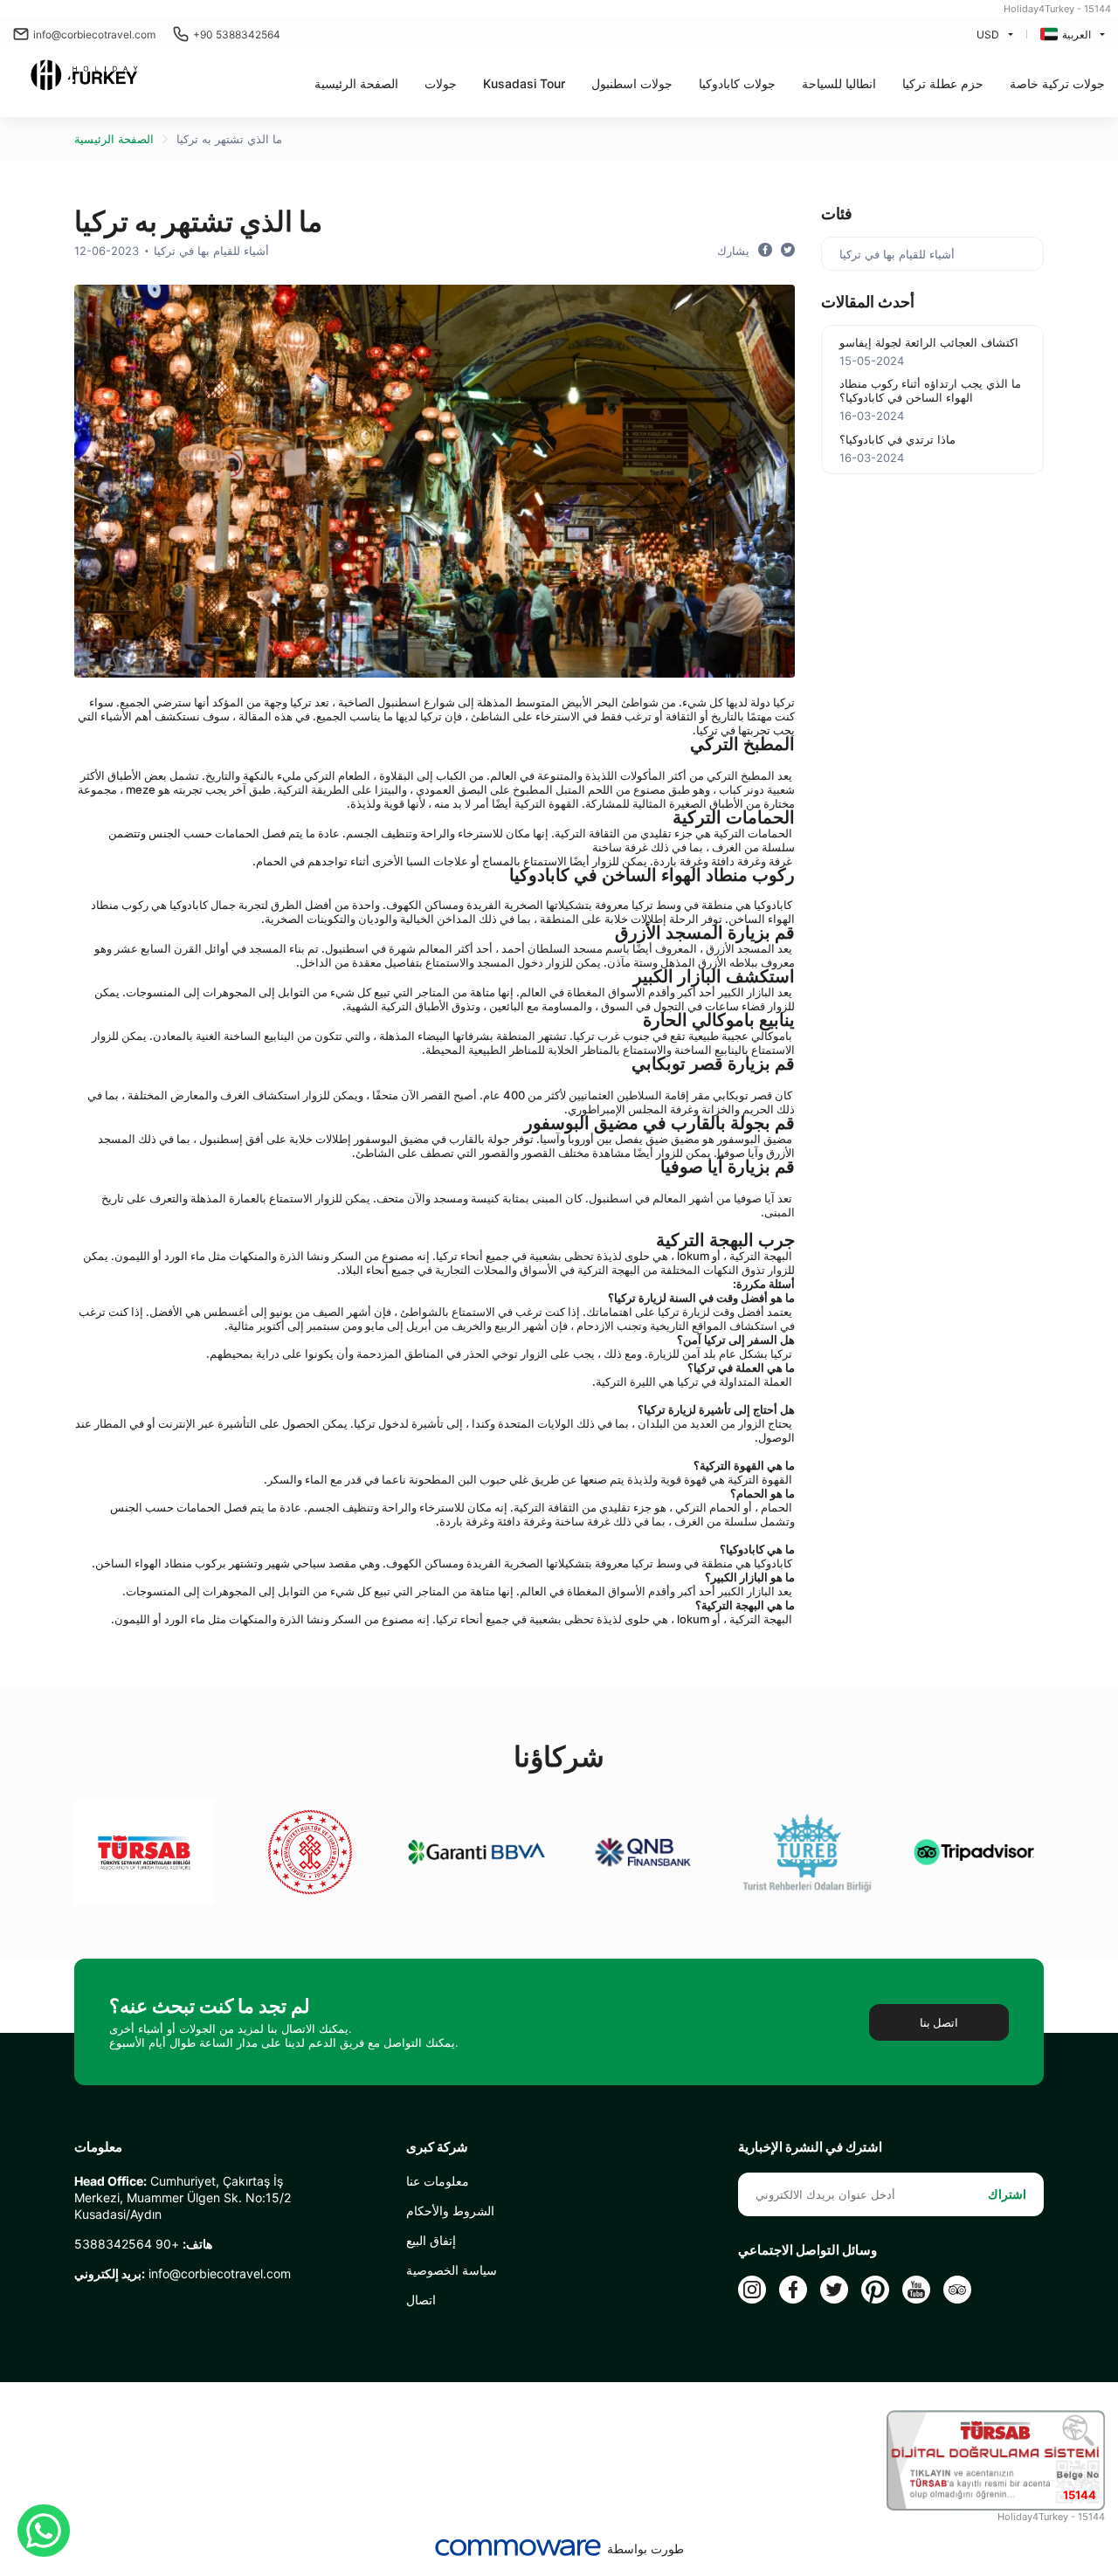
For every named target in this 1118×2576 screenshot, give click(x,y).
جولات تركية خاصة (1057, 83)
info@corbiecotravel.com (94, 34)
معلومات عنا (438, 2181)
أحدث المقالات (868, 302)
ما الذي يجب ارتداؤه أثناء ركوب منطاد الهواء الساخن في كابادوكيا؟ (930, 390)
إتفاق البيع (431, 2240)
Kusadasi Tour (524, 83)
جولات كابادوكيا (737, 83)
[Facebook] (793, 2290)
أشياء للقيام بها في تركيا (211, 251)
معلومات (98, 2147)
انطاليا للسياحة (839, 83)
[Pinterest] (875, 2290)
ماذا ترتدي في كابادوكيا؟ (897, 439)
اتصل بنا (939, 2022)
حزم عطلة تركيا (943, 83)
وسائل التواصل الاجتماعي (807, 2250)
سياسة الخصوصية (452, 2270)
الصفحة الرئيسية (356, 83)
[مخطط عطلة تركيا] (84, 77)
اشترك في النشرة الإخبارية (810, 2147)
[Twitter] (834, 2290)
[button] (441, 83)
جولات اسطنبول (632, 83)
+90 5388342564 (237, 34)
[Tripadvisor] (957, 2290)
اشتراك (1007, 2194)
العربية (1077, 34)
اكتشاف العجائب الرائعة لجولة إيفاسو (929, 342)
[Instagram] (752, 2290)
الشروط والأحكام (450, 2211)
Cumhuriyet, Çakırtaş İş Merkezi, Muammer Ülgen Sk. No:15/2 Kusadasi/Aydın (183, 2197)
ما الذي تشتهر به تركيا (229, 139)
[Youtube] (916, 2290)
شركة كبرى (437, 2147)
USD (988, 34)
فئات (837, 214)
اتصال (421, 2300)
